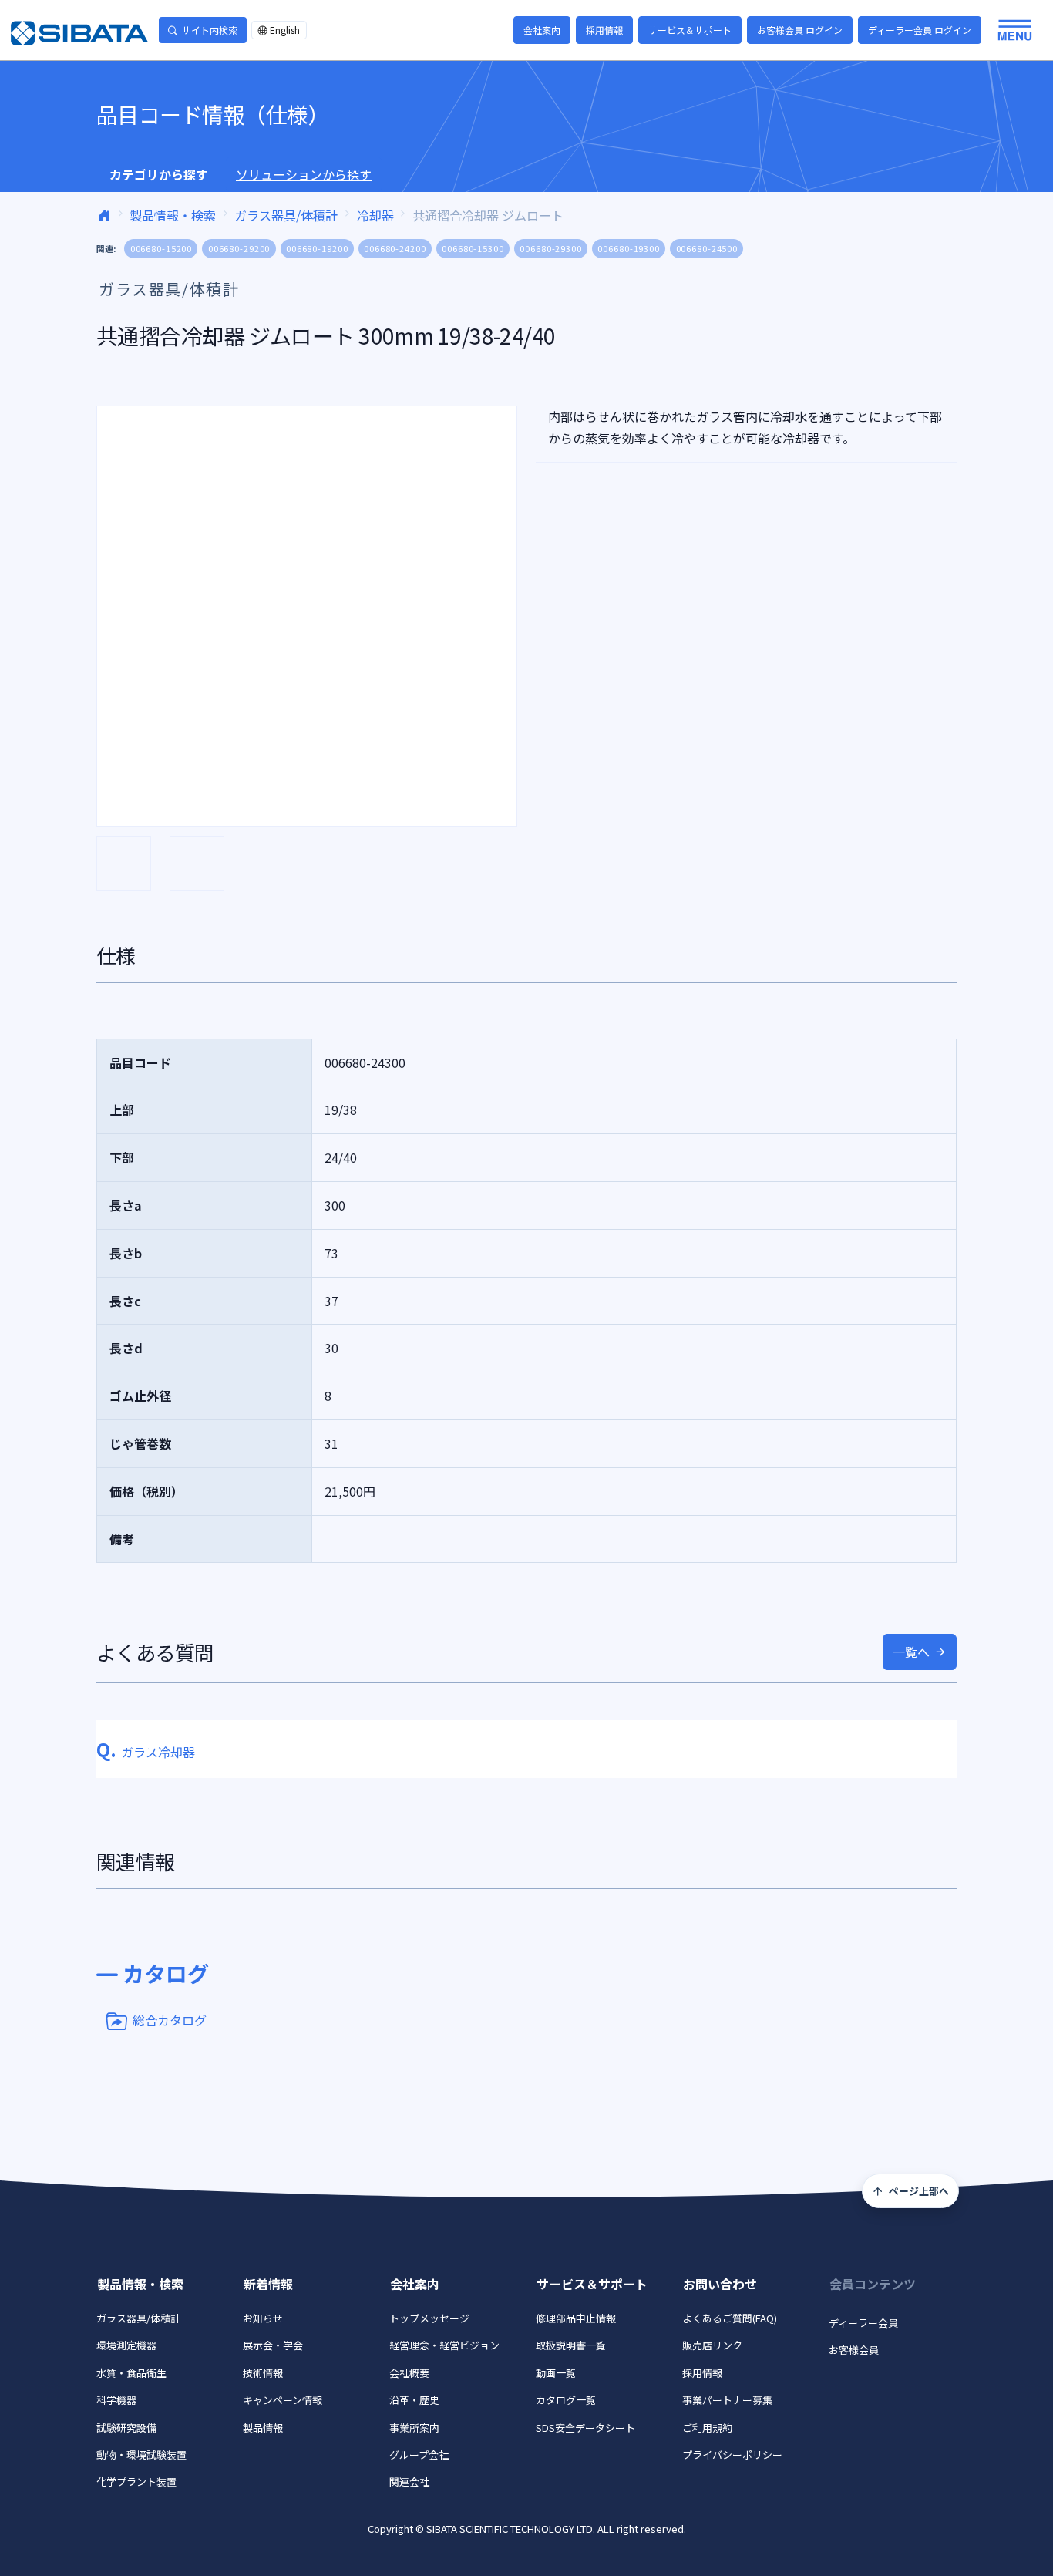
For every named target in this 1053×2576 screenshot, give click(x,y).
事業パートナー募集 (727, 2400)
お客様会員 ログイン (800, 30)
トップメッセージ (429, 2318)
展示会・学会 (273, 2345)
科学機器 (116, 2400)
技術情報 (263, 2373)
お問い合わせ (720, 2284)
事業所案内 (414, 2428)
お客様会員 (854, 2350)
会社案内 (542, 30)
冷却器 (375, 215)
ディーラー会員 (863, 2323)
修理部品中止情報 (576, 2318)
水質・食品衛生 (131, 2373)
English (285, 30)
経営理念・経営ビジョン (444, 2345)
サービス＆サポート (690, 30)
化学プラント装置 (136, 2482)
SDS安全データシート (585, 2428)
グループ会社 (419, 2455)
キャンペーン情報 (283, 2400)
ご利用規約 (707, 2428)
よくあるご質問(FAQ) (730, 2318)
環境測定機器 (126, 2345)
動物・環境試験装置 (141, 2455)
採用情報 (604, 30)
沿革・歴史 (414, 2400)
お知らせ (263, 2318)
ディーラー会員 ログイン (920, 30)
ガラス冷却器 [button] (146, 1752)
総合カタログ (170, 2019)
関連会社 (409, 2482)
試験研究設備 (126, 2428)
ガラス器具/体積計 (286, 215)
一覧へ (911, 1652)
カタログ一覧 (566, 2400)
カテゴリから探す (159, 174)
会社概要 (409, 2373)
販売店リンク (712, 2345)
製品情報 (263, 2428)
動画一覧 (556, 2373)
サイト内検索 (210, 30)
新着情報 (268, 2284)
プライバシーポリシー (732, 2455)
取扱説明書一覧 (571, 2345)
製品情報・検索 (173, 215)
